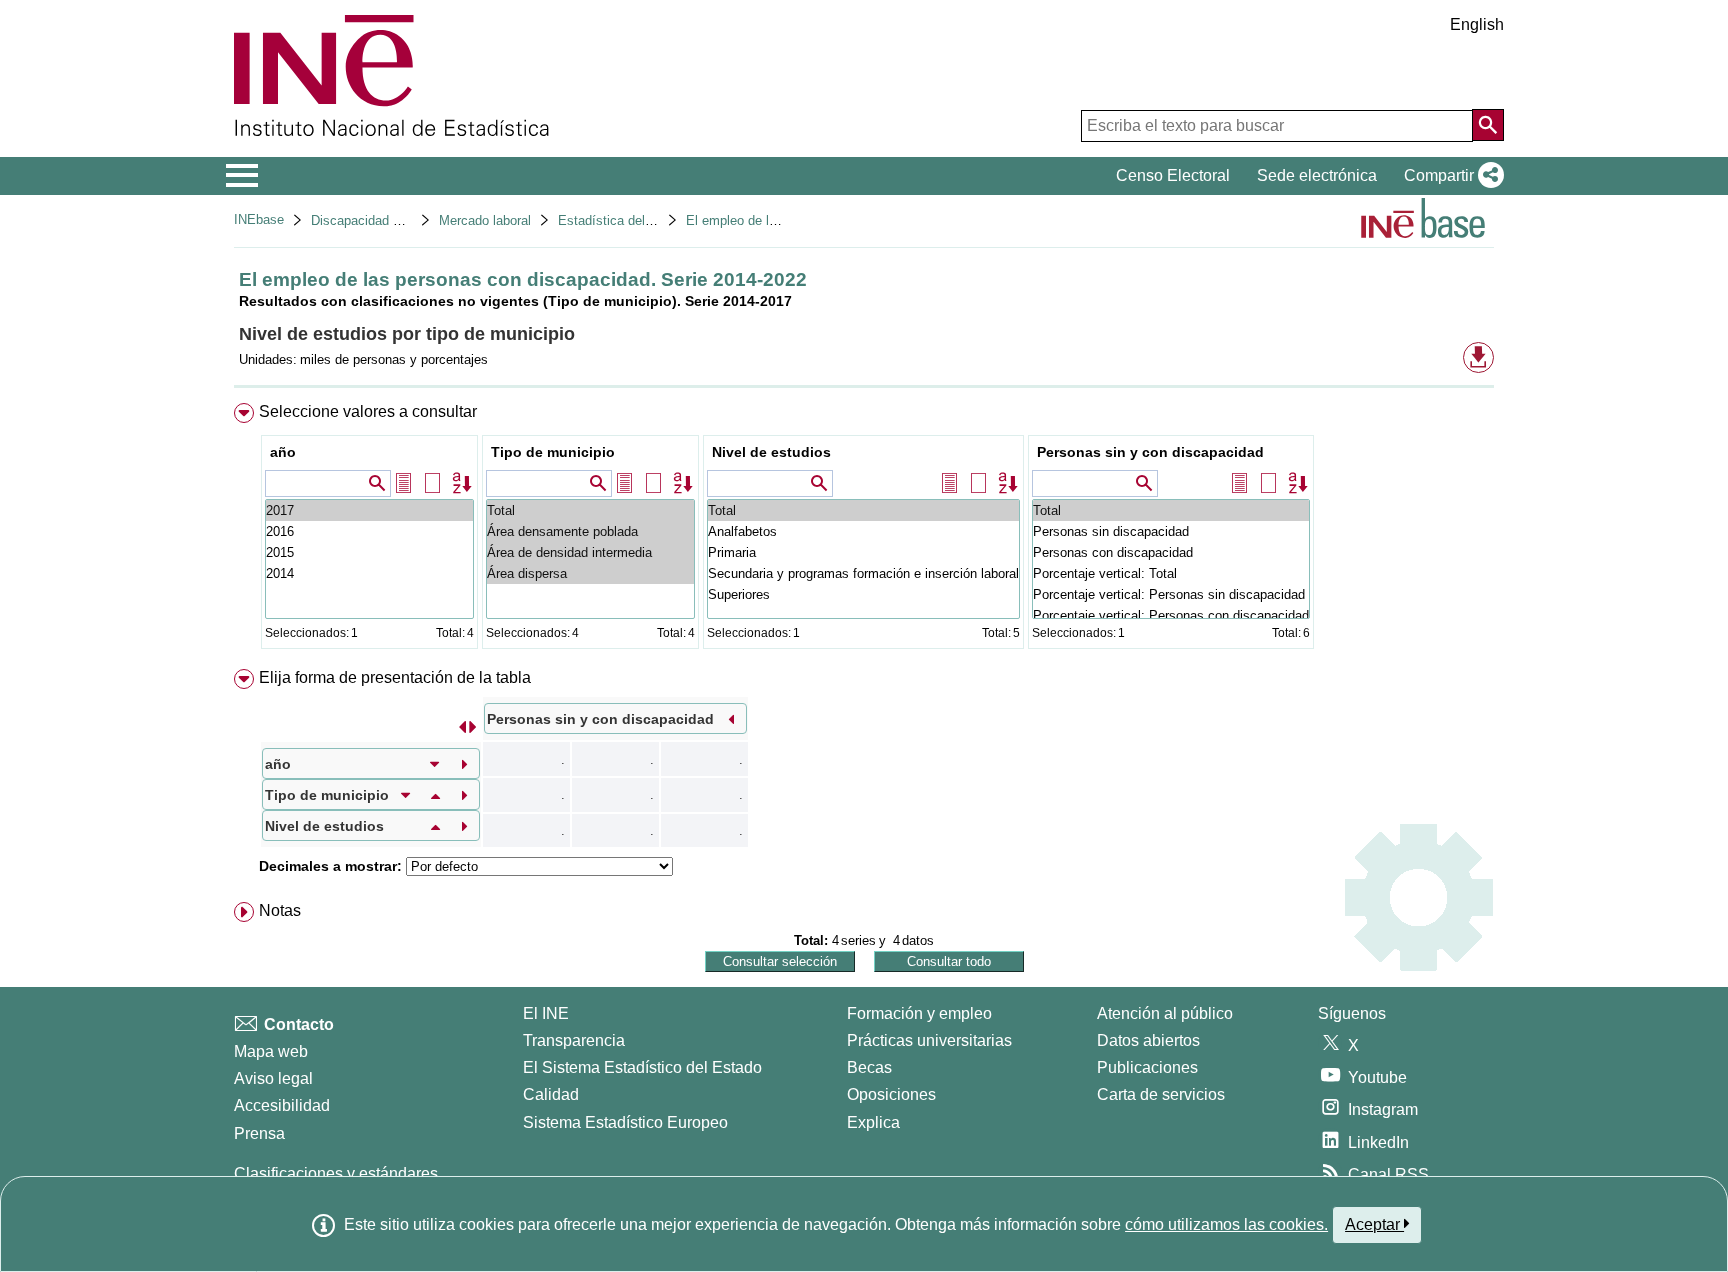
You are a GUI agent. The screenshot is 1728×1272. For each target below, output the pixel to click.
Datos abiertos (1148, 1040)
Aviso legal (273, 1078)
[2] (369, 531)
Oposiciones (891, 1094)
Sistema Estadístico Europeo (625, 1122)
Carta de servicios (1161, 1094)
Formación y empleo (919, 1013)
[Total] (590, 510)
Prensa (259, 1133)
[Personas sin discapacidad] (1171, 531)
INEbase (259, 219)
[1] (369, 552)
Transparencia (574, 1040)
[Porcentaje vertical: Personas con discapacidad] (1171, 615)
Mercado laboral (485, 220)
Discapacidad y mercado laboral (403, 220)
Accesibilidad (282, 1105)
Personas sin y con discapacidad (1150, 452)
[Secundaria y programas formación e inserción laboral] (863, 573)
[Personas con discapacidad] (1171, 552)
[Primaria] (863, 552)
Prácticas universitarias (929, 1040)
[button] (1450, 176)
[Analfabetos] (863, 531)
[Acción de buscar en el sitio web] (1488, 125)
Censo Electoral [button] (1173, 175)
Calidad (551, 1094)
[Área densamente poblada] (590, 531)
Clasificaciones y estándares (336, 1173)
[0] (369, 573)
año (283, 452)
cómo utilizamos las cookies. (1226, 1224)
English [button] (1477, 24)
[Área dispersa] (590, 573)
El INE (546, 1013)
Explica (873, 1122)
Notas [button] (280, 910)
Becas (869, 1067)
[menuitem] (864, 530)
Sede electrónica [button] (1317, 175)
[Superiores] (863, 594)
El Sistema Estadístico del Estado (642, 1067)
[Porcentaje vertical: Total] (1171, 573)
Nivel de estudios (771, 452)
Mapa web (271, 1051)
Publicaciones (1147, 1067)
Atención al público (1165, 1013)
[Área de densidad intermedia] (590, 552)
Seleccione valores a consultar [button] (368, 411)
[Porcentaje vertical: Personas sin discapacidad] (1171, 594)
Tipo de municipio (553, 452)
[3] (369, 510)
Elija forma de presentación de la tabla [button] (395, 677)
